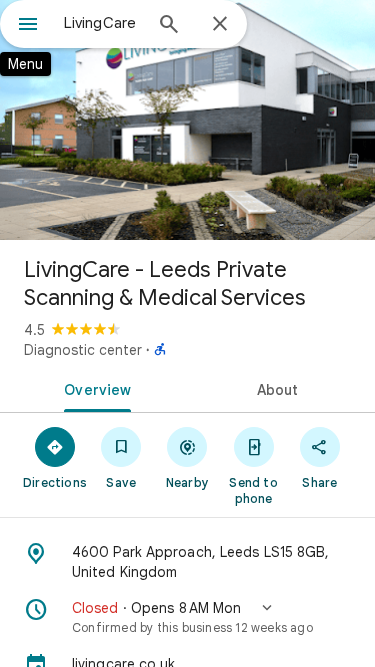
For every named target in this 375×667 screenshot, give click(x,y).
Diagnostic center (83, 350)
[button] (187, 617)
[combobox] (102, 23)
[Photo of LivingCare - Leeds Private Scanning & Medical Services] (187, 120)
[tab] (94, 388)
